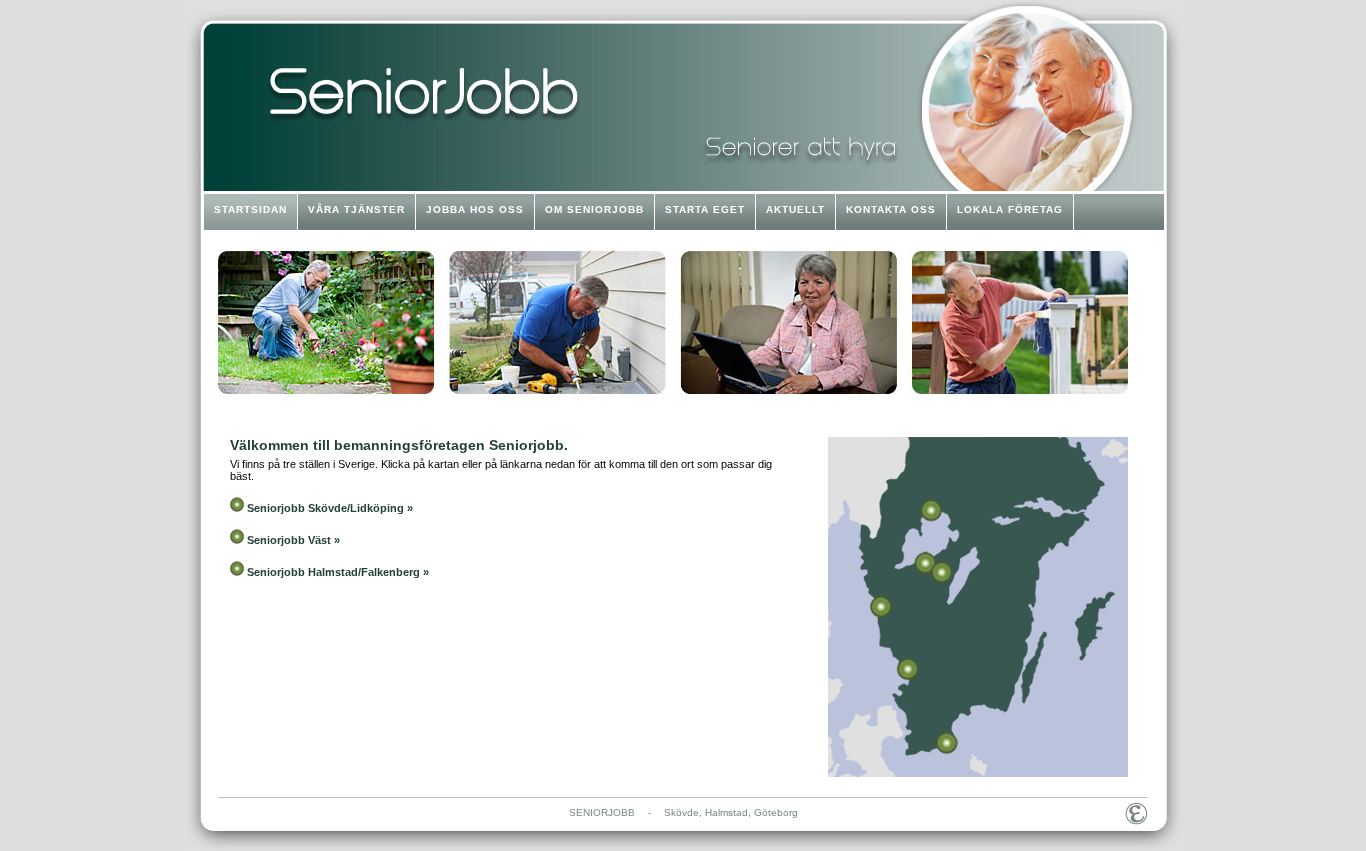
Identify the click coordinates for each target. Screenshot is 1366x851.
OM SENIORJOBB (594, 209)
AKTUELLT (795, 209)
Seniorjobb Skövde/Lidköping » (330, 508)
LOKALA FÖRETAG (1010, 209)
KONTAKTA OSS (891, 209)
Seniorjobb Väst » (293, 540)
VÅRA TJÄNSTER (356, 209)
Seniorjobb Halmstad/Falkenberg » (338, 572)
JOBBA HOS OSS (475, 209)
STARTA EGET (705, 209)
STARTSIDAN (250, 209)
